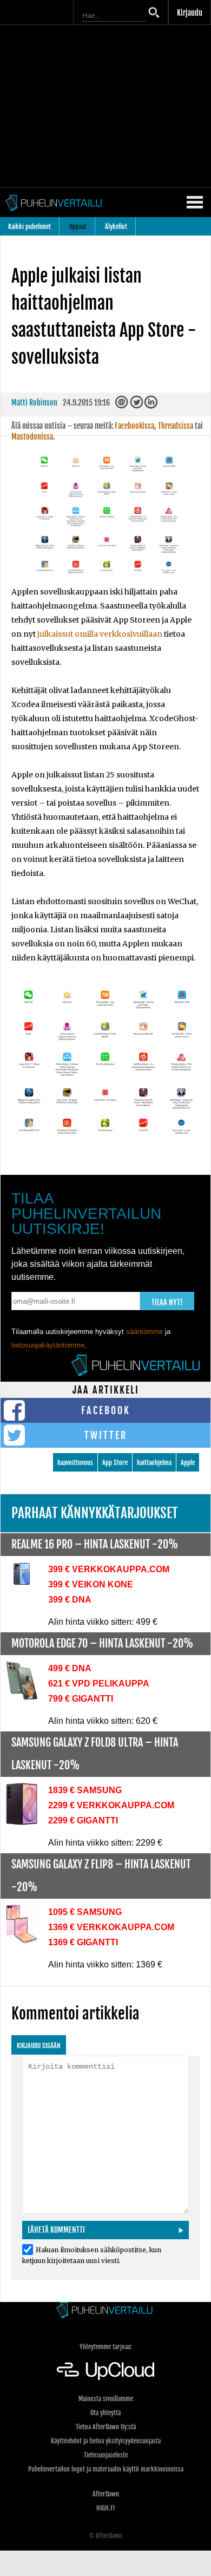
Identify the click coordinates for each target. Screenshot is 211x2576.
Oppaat (78, 227)
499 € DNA (70, 1668)
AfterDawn (106, 2494)
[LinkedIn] (152, 405)
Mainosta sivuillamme (106, 2399)
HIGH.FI (105, 2508)
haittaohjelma (154, 1463)
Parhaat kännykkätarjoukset (95, 1513)
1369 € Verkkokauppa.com (111, 1927)
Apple (188, 1463)
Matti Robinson (34, 403)
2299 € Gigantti (83, 1820)
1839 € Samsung (85, 1790)
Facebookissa (134, 426)
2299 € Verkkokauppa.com (111, 1805)
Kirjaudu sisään (39, 2046)
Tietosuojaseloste (106, 2455)
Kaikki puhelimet (29, 227)
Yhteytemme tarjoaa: (106, 2347)
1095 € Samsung (85, 1912)
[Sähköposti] (123, 405)
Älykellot (116, 227)
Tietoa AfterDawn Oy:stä (106, 2427)
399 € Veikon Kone (91, 1584)
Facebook (106, 1410)
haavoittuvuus (75, 1463)
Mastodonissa (32, 437)
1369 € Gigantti (83, 1942)
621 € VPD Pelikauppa (99, 1683)
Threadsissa (176, 426)
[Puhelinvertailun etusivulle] (105, 2311)
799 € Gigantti (81, 1699)
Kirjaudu (190, 13)
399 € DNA (70, 1600)
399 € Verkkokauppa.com (109, 1569)
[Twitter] (137, 405)
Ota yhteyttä (105, 2413)
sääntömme (144, 1332)
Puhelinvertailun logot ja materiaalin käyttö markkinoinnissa (106, 2469)
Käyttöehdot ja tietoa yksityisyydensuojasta (106, 2441)
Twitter (106, 1435)
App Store (115, 1463)
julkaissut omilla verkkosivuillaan (100, 634)
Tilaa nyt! (167, 1302)
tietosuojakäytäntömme (48, 1345)
